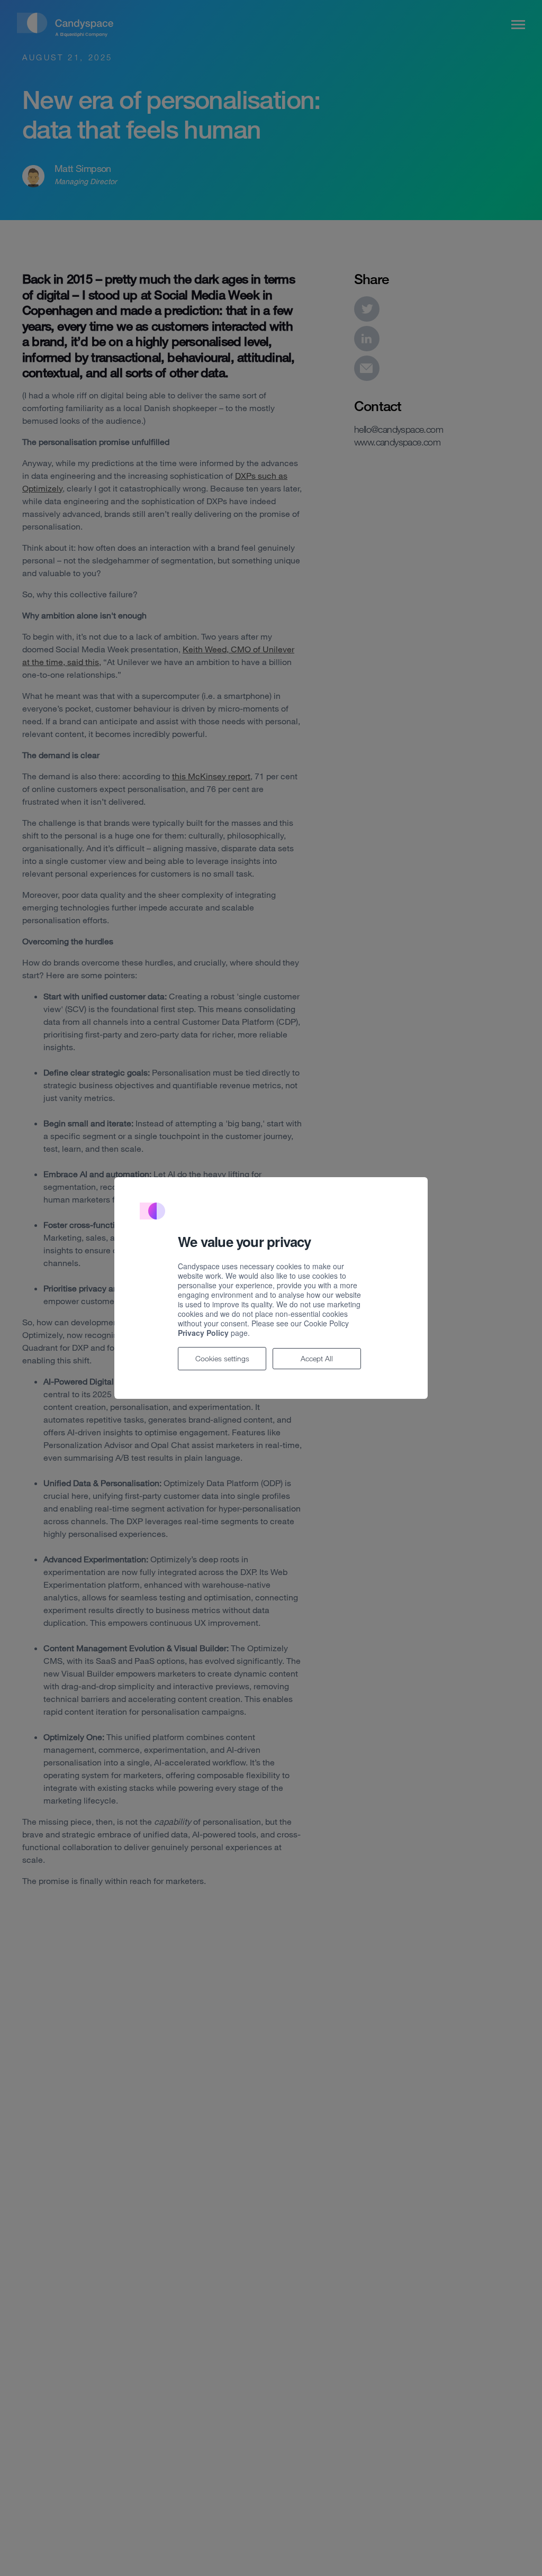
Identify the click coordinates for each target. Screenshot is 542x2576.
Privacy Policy (203, 1333)
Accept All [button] (317, 1358)
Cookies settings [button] (222, 1358)
